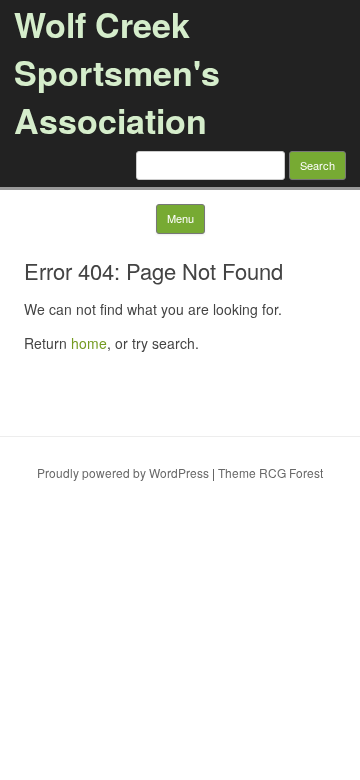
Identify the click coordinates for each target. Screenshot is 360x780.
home (89, 343)
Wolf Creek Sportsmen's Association (117, 72)
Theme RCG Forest (270, 472)
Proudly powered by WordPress (123, 472)
